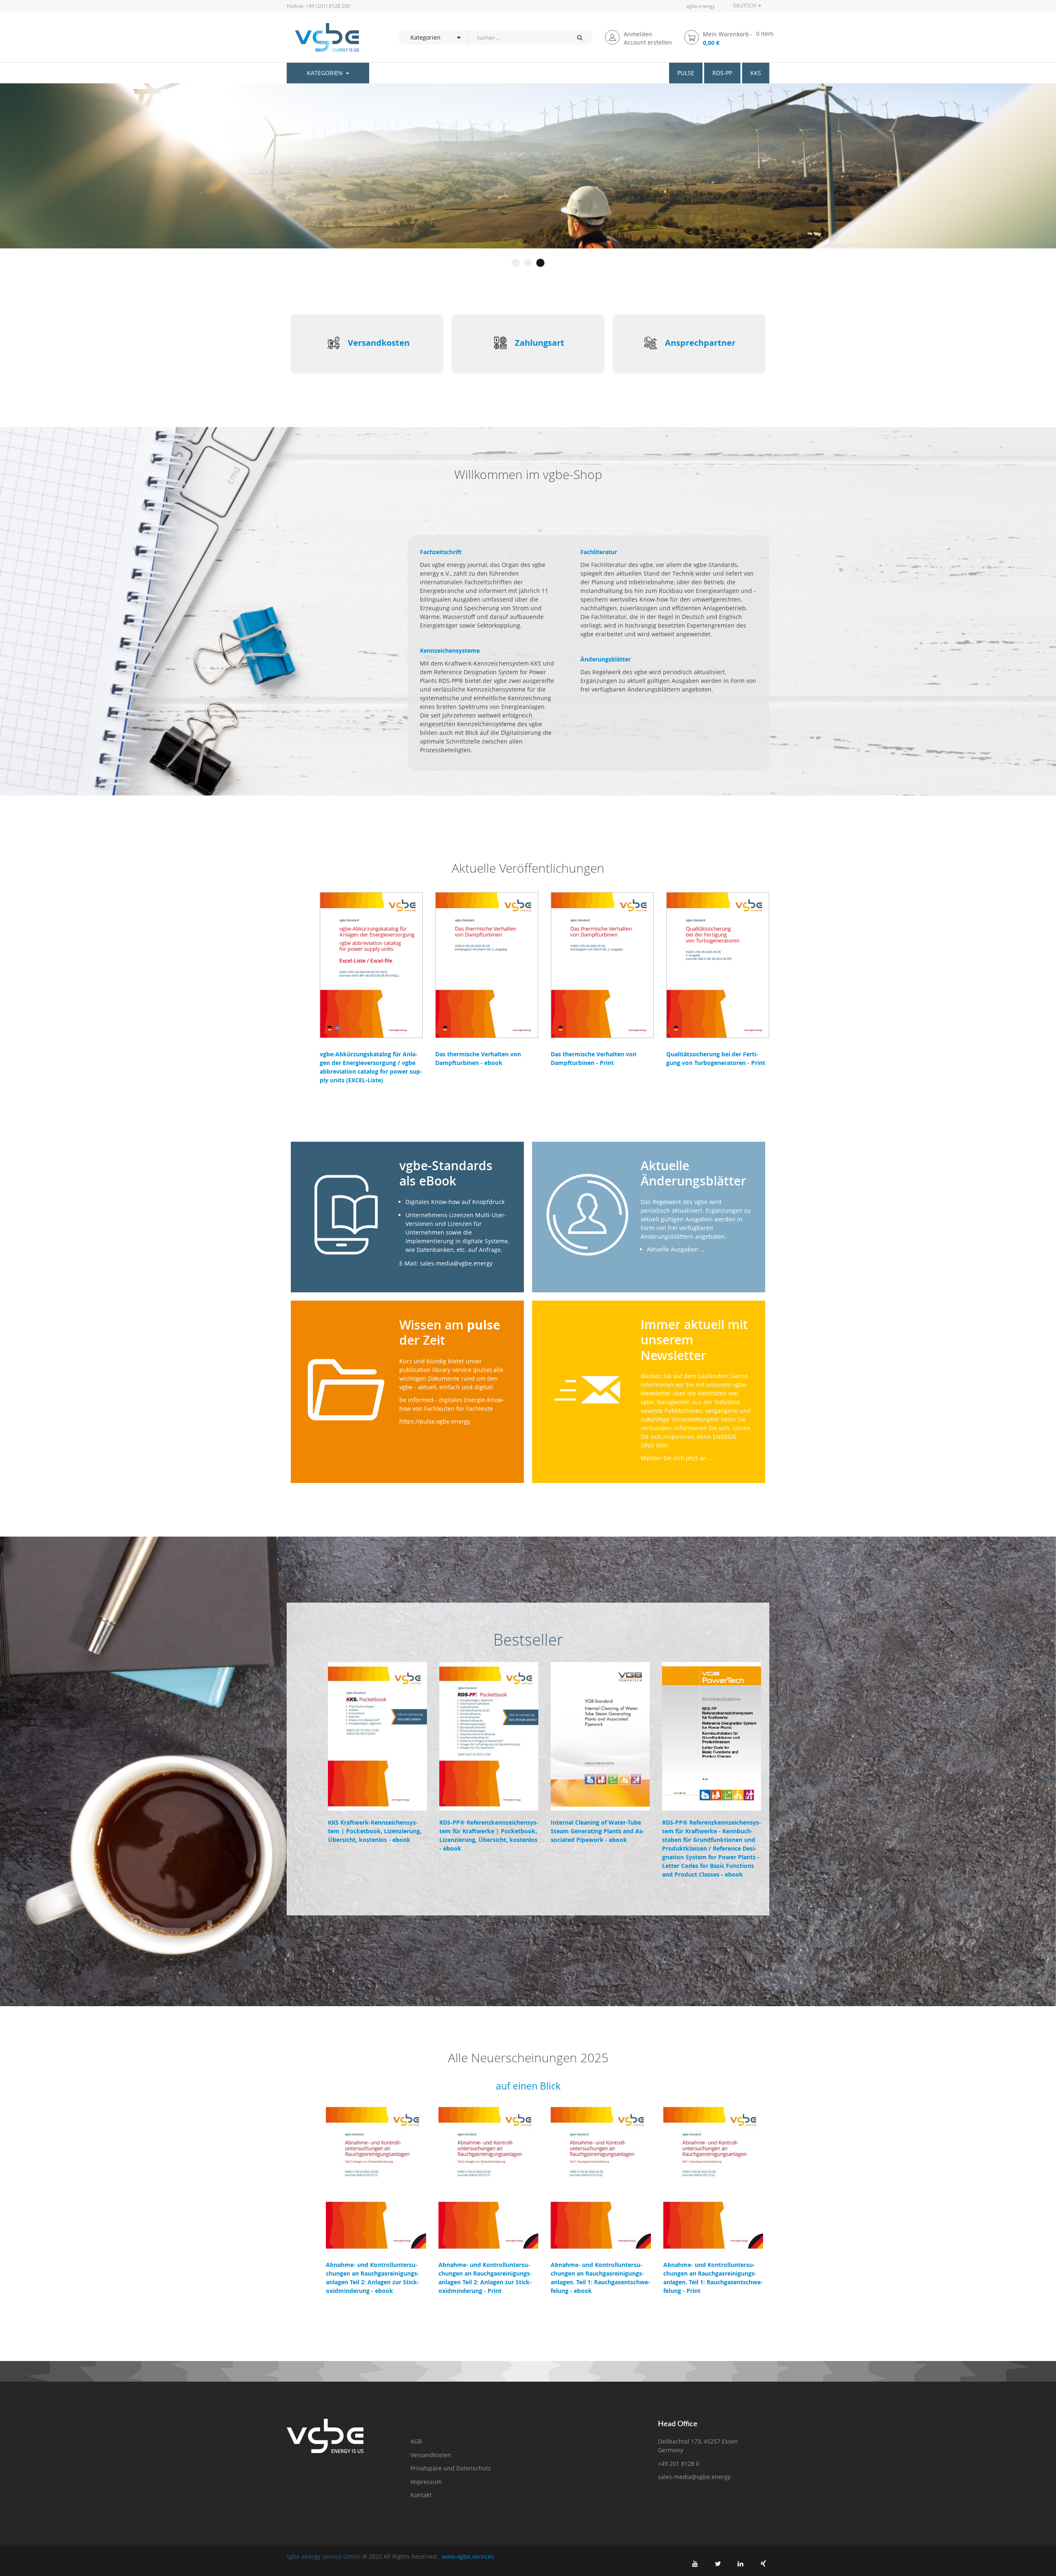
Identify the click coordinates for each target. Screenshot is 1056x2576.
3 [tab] (540, 263)
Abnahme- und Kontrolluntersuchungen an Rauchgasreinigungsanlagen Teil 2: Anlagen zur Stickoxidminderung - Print (485, 2278)
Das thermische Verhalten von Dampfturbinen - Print (594, 1058)
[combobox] (517, 37)
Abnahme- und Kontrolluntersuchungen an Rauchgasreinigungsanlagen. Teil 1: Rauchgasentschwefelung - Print (713, 2278)
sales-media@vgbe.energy (694, 2477)
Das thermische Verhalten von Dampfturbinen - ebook (478, 1058)
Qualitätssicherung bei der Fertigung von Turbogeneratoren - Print (716, 1058)
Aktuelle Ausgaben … (676, 1249)
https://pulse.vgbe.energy (435, 1421)
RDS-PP (722, 73)
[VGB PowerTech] (323, 37)
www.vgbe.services (468, 2556)
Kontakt (421, 2495)
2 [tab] (528, 263)
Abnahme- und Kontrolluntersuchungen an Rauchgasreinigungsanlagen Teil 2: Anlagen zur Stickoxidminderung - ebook (372, 2278)
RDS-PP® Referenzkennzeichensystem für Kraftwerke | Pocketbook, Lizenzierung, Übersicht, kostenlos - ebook (489, 1835)
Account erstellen (648, 42)
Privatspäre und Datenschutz (451, 2468)
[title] (695, 2564)
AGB (416, 2441)
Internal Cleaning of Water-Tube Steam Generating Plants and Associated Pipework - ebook (598, 1831)
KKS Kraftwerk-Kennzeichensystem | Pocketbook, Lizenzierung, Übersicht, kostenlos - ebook (375, 1831)
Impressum (426, 2482)
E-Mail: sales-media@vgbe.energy (446, 1263)
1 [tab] (516, 263)
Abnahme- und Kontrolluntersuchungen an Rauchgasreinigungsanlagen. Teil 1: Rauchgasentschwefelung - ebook (600, 2278)
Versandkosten (379, 343)
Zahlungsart (540, 343)
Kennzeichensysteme (450, 650)
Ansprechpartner (700, 343)
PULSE (686, 73)
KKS (756, 73)
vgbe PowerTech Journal (348, 180)
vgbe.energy (701, 6)
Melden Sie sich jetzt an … (677, 1458)
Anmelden (638, 34)
